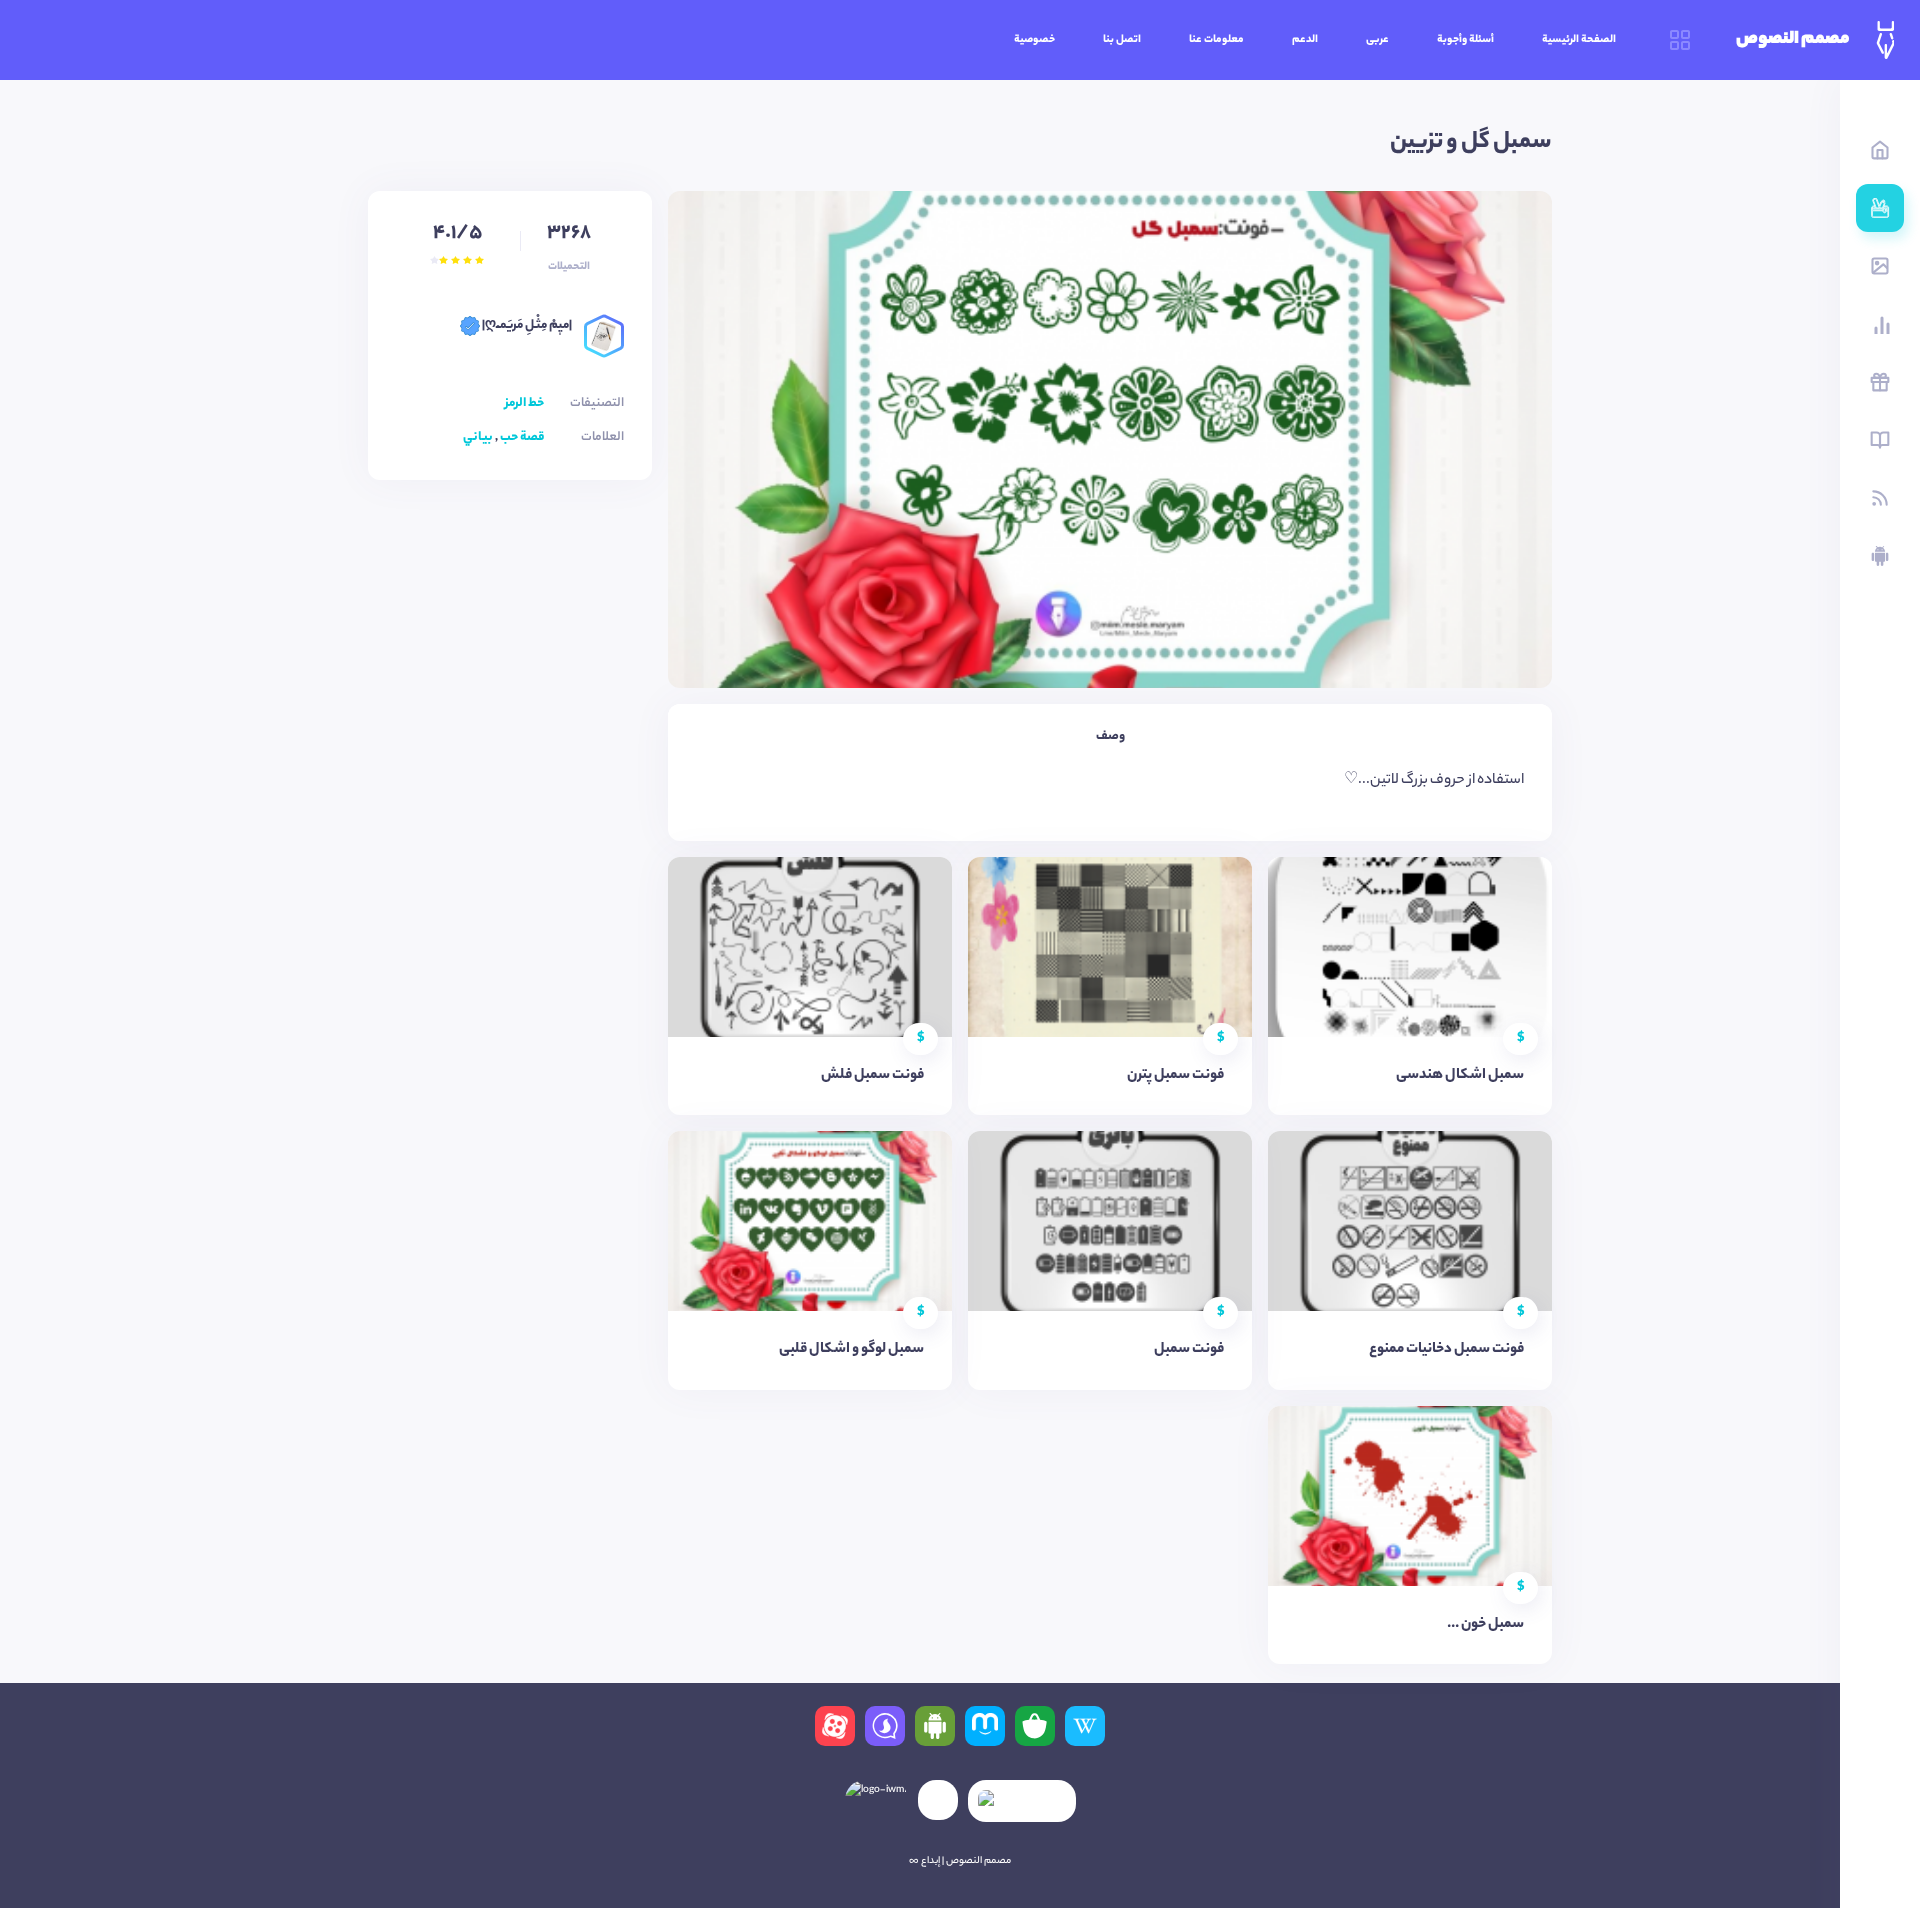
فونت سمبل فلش (872, 1076)
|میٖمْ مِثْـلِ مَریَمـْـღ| (526, 325)
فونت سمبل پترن (1175, 1076)
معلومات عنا (1216, 40)
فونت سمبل (1189, 1350)
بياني (478, 437)
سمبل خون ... (1485, 1625)
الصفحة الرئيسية (1579, 40)
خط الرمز (524, 403)
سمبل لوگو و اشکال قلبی (851, 1350)
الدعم (1305, 40)
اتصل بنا (1122, 40)
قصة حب (522, 437)
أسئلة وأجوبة (1465, 40)
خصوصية (1034, 40)
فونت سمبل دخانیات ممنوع (1446, 1350)
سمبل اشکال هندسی (1460, 1076)
